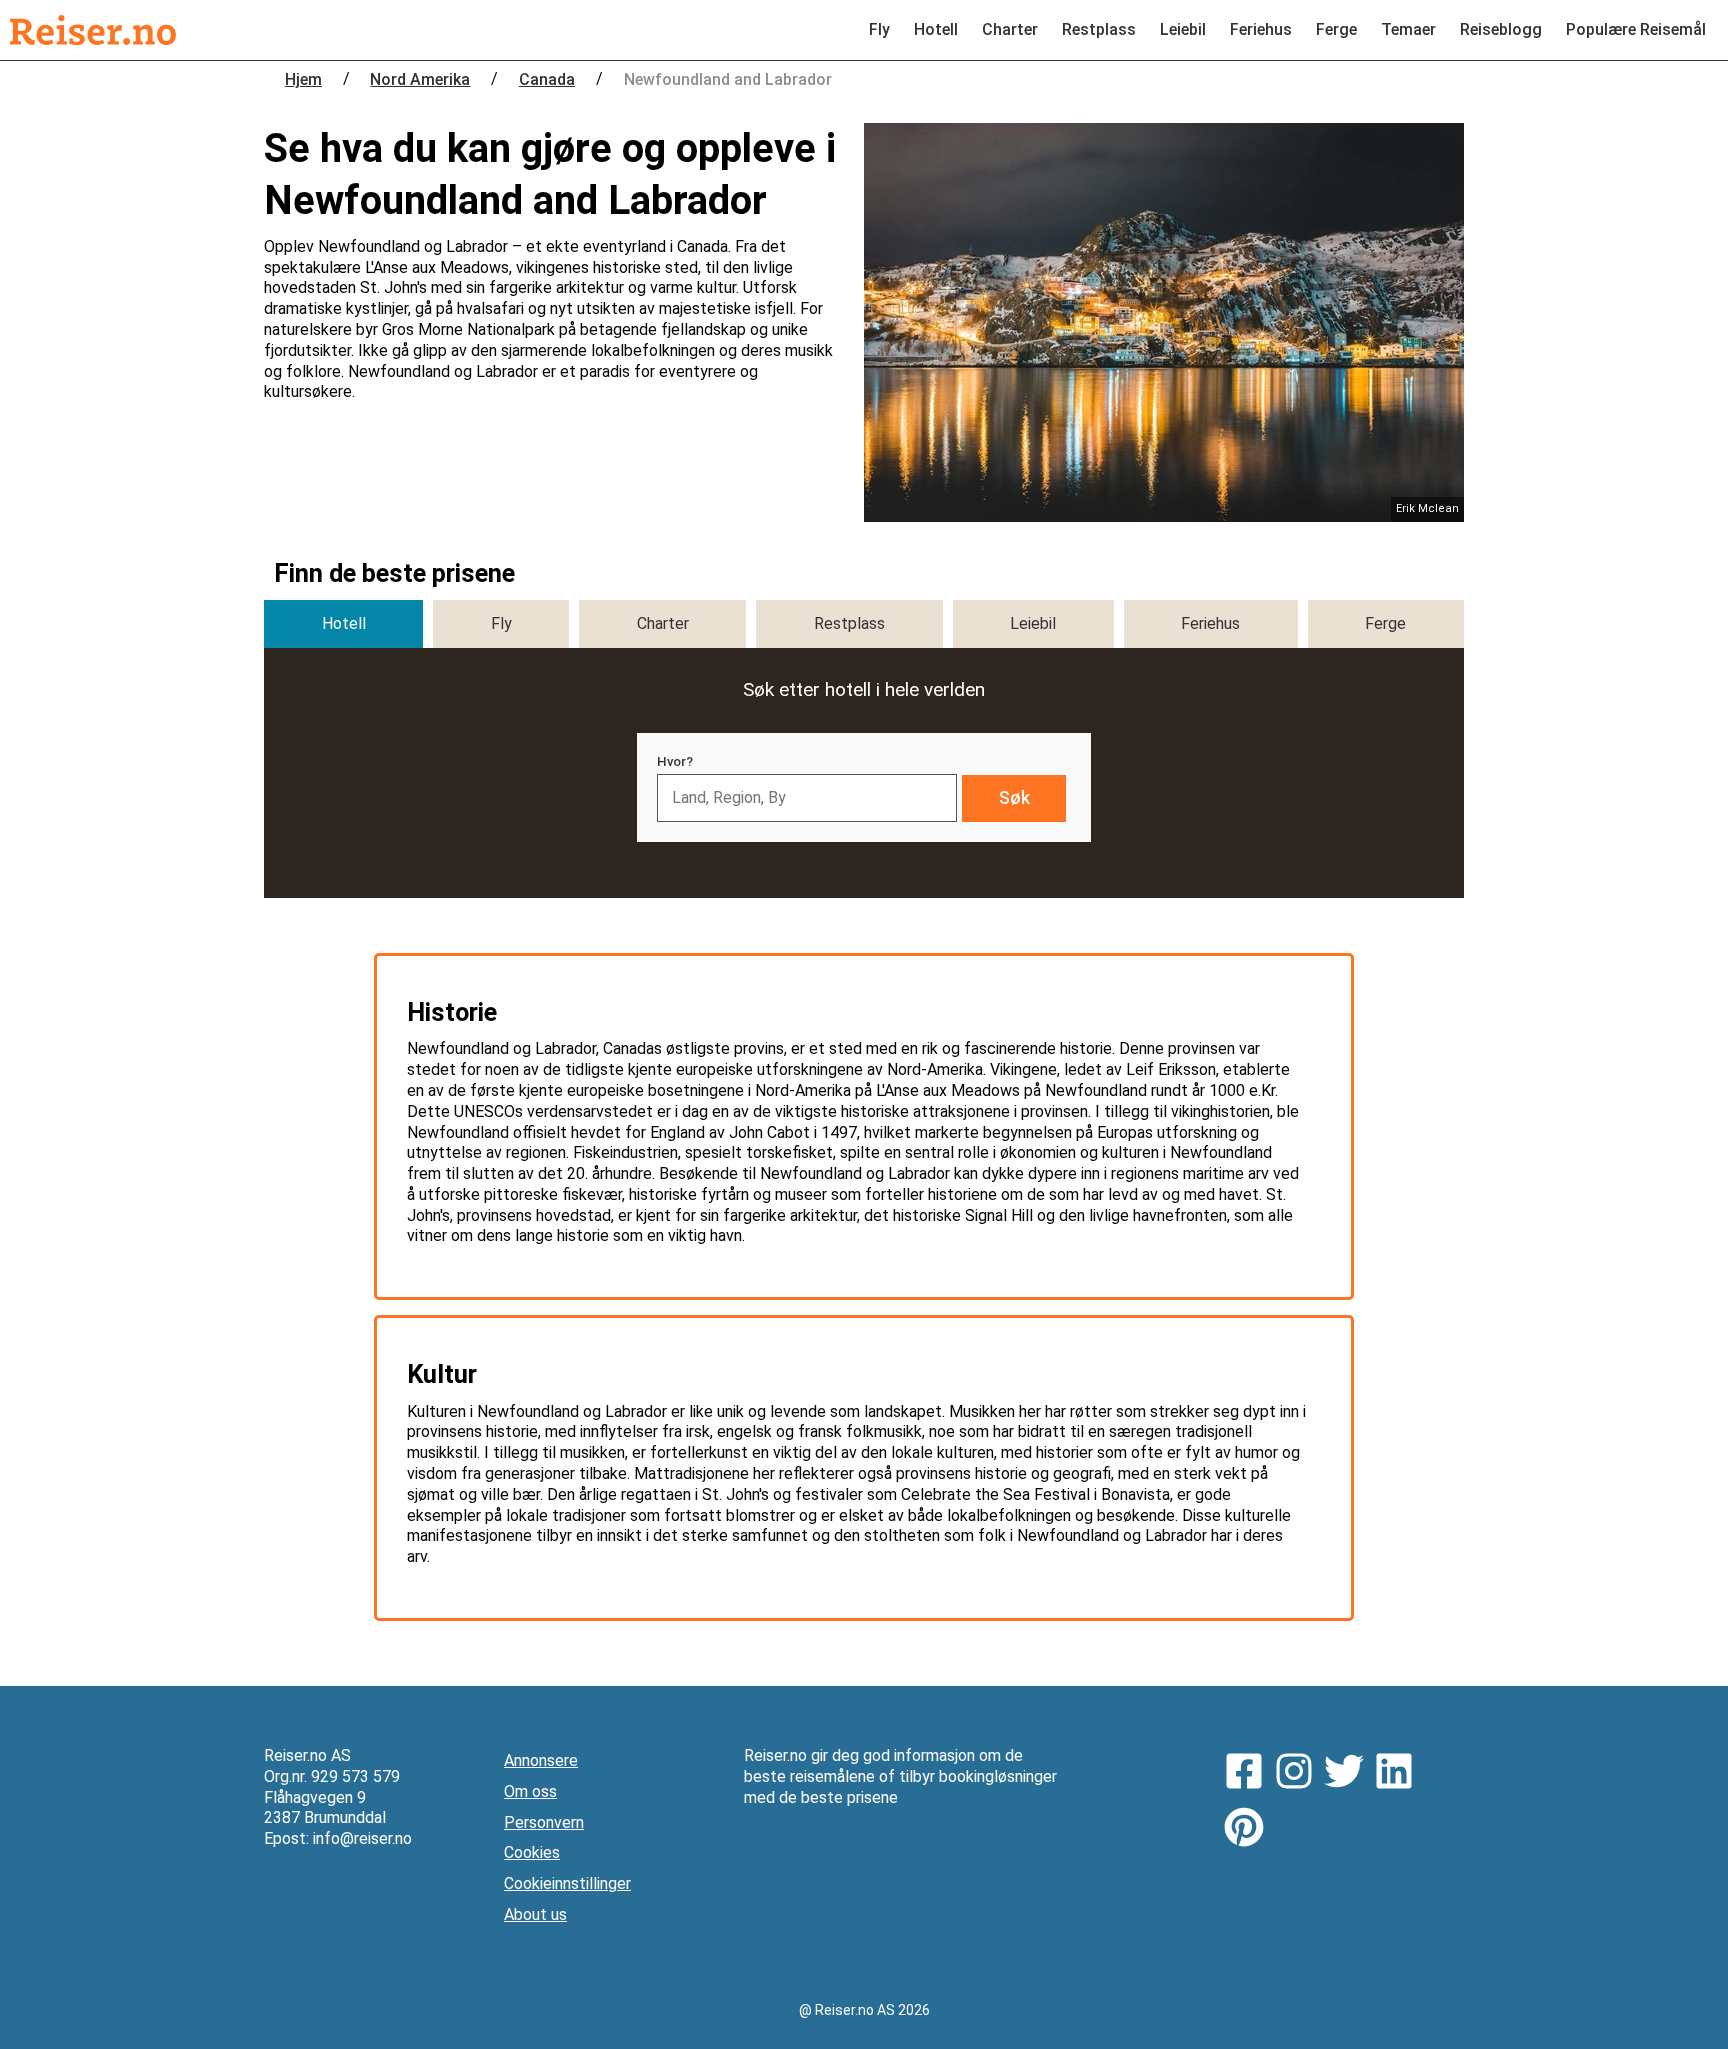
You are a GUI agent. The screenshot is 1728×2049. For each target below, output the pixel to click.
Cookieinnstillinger (567, 1883)
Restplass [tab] (849, 623)
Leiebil (1183, 29)
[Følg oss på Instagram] (1299, 1774)
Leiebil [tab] (1033, 623)
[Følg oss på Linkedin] (1399, 1774)
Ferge (1336, 29)
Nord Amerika (420, 79)
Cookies (532, 1852)
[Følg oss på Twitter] (1349, 1774)
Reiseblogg (1501, 29)
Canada (547, 79)
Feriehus (1261, 29)
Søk (1014, 798)
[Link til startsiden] (93, 30)
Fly (879, 29)
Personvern (544, 1822)
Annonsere (541, 1760)
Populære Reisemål (1636, 29)
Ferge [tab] (1385, 623)
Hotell (936, 29)
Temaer (1408, 29)
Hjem (303, 79)
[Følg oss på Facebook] (1249, 1774)
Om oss (530, 1791)
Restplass (1099, 29)
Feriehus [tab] (1210, 623)
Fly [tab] (501, 623)
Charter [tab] (663, 623)
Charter (1010, 29)
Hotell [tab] (344, 623)
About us (535, 1914)
